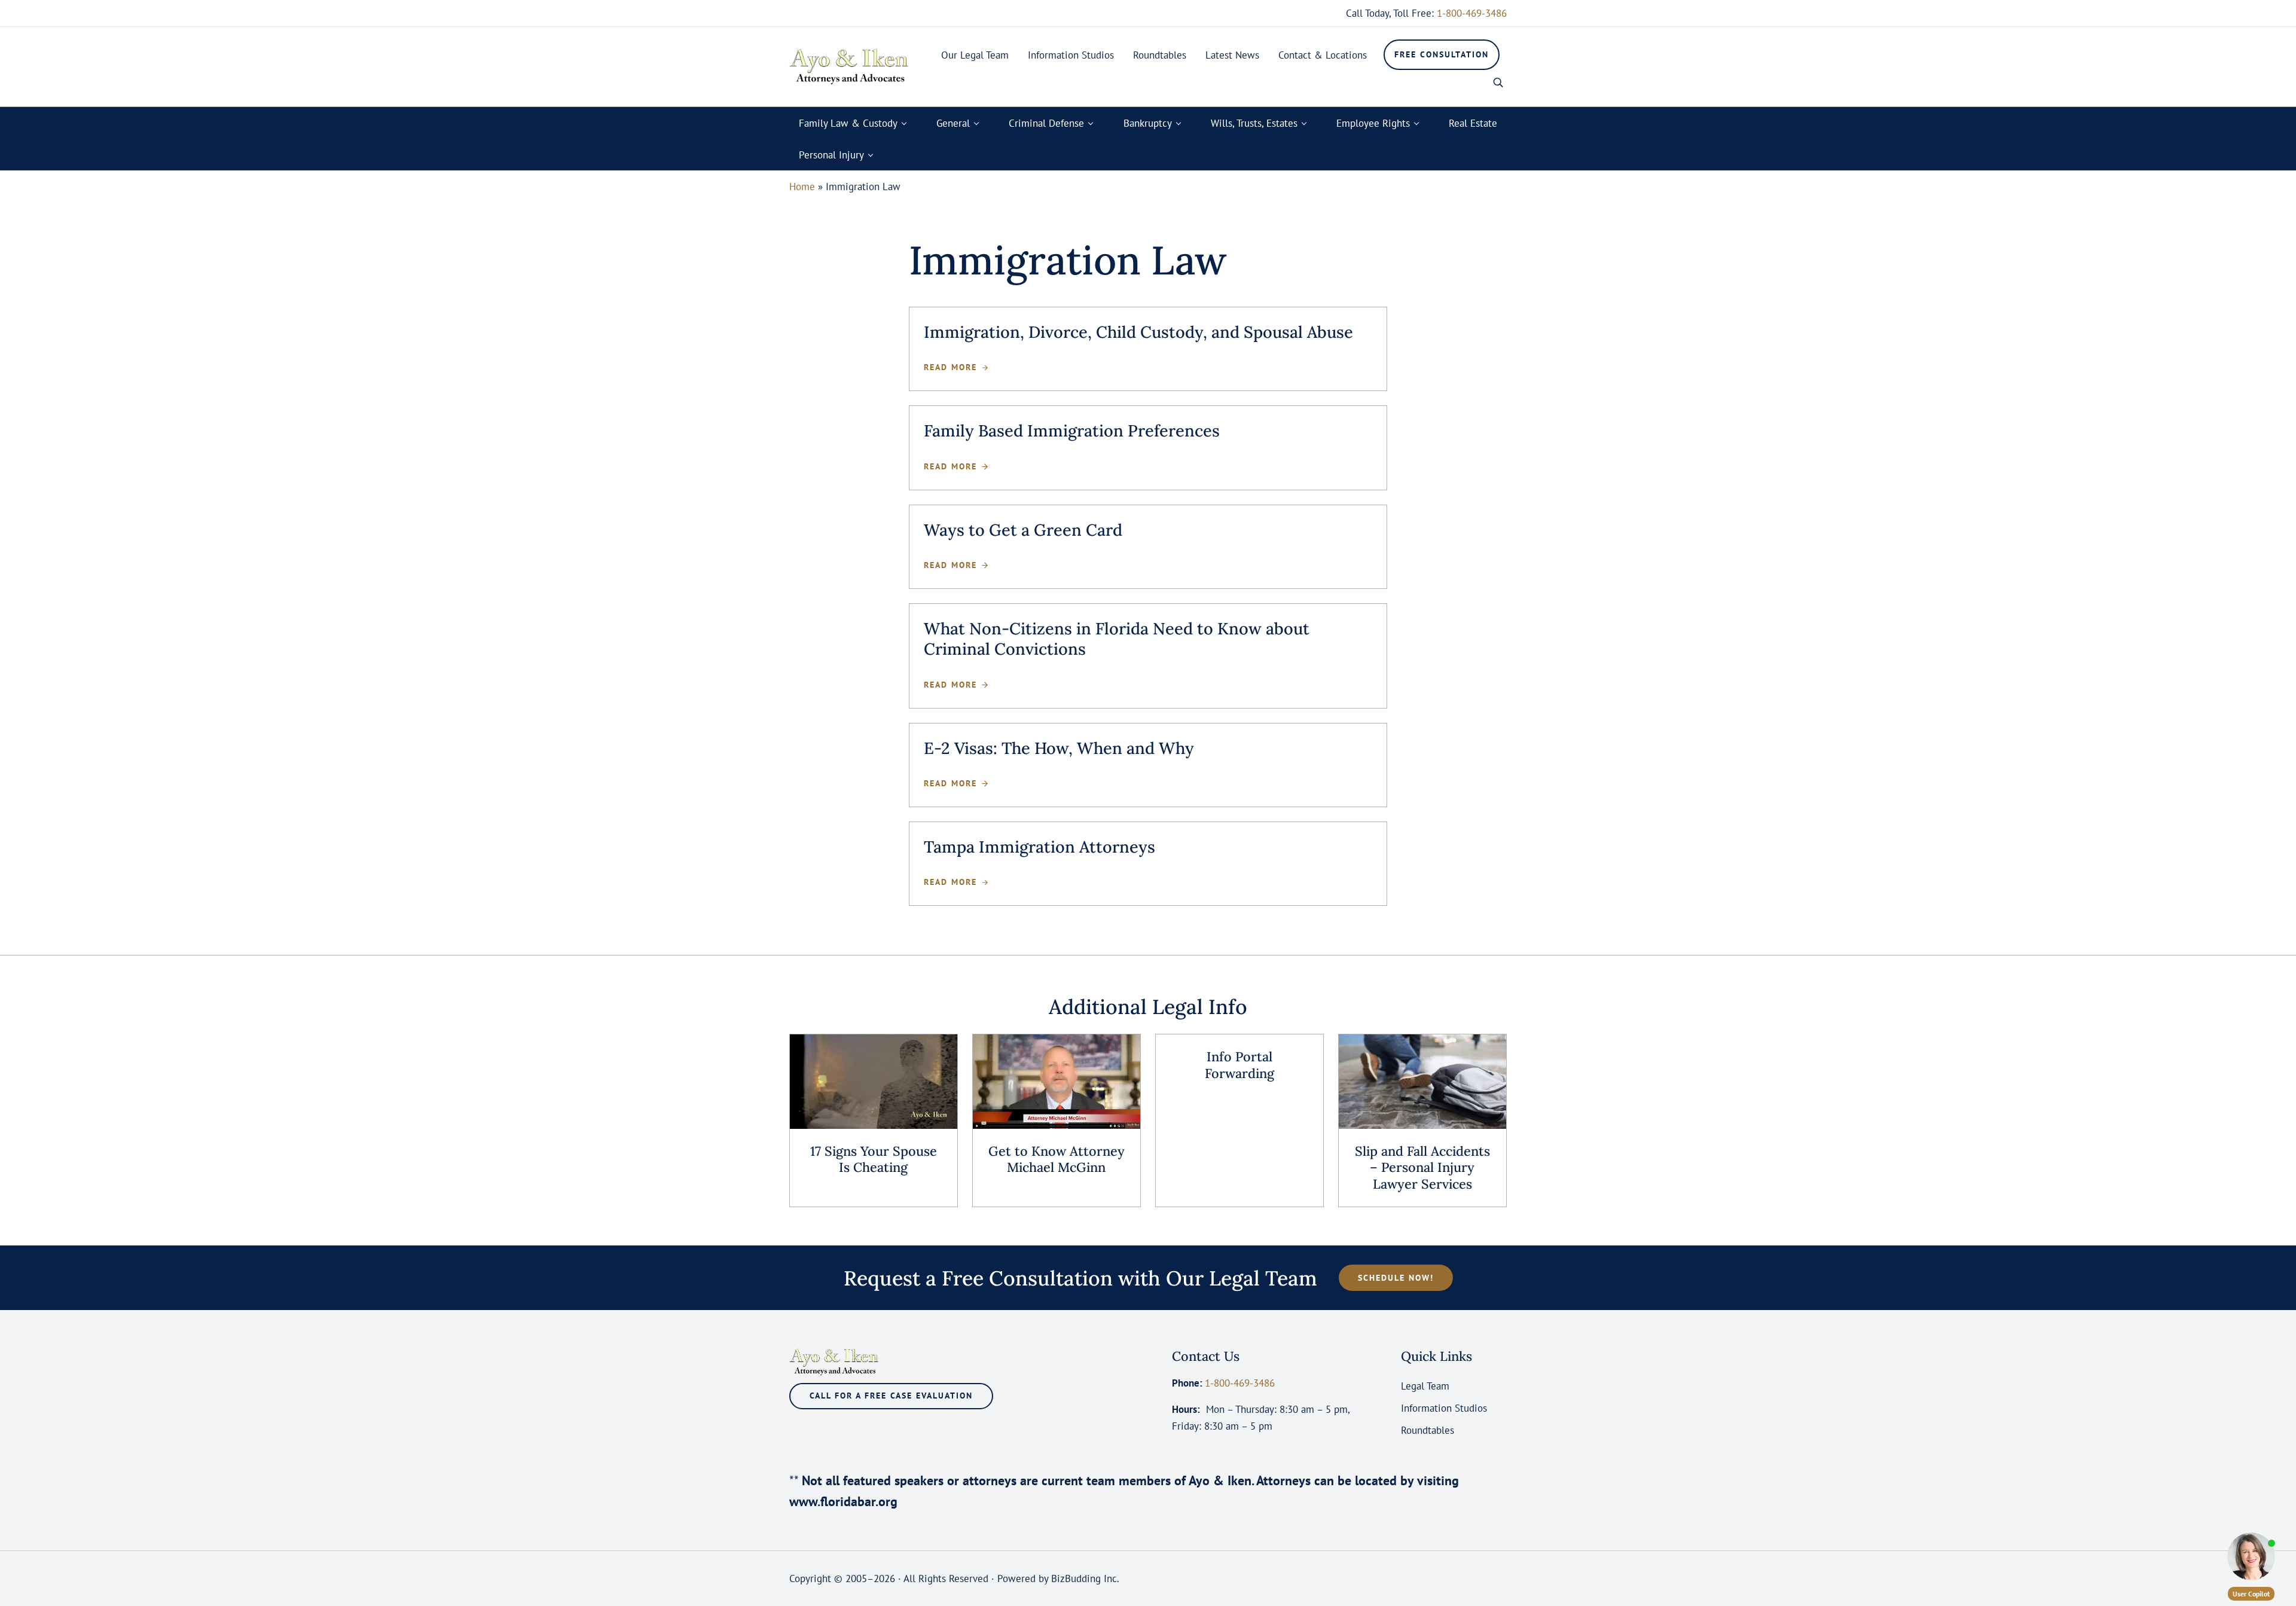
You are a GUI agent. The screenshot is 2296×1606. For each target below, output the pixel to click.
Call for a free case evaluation (891, 1396)
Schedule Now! (1396, 1278)
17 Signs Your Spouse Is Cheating (874, 1160)
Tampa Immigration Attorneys (1039, 847)
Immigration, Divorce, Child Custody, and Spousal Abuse (1138, 332)
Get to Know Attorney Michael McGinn (1057, 1160)
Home (802, 186)
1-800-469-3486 (1472, 13)
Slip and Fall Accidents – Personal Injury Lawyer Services (1422, 1168)
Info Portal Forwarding (1239, 1065)
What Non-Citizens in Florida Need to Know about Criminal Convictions (1117, 639)
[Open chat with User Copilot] (2251, 1556)
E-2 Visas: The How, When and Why (1059, 748)
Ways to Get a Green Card (1023, 530)
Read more (956, 367)
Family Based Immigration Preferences (1072, 430)
